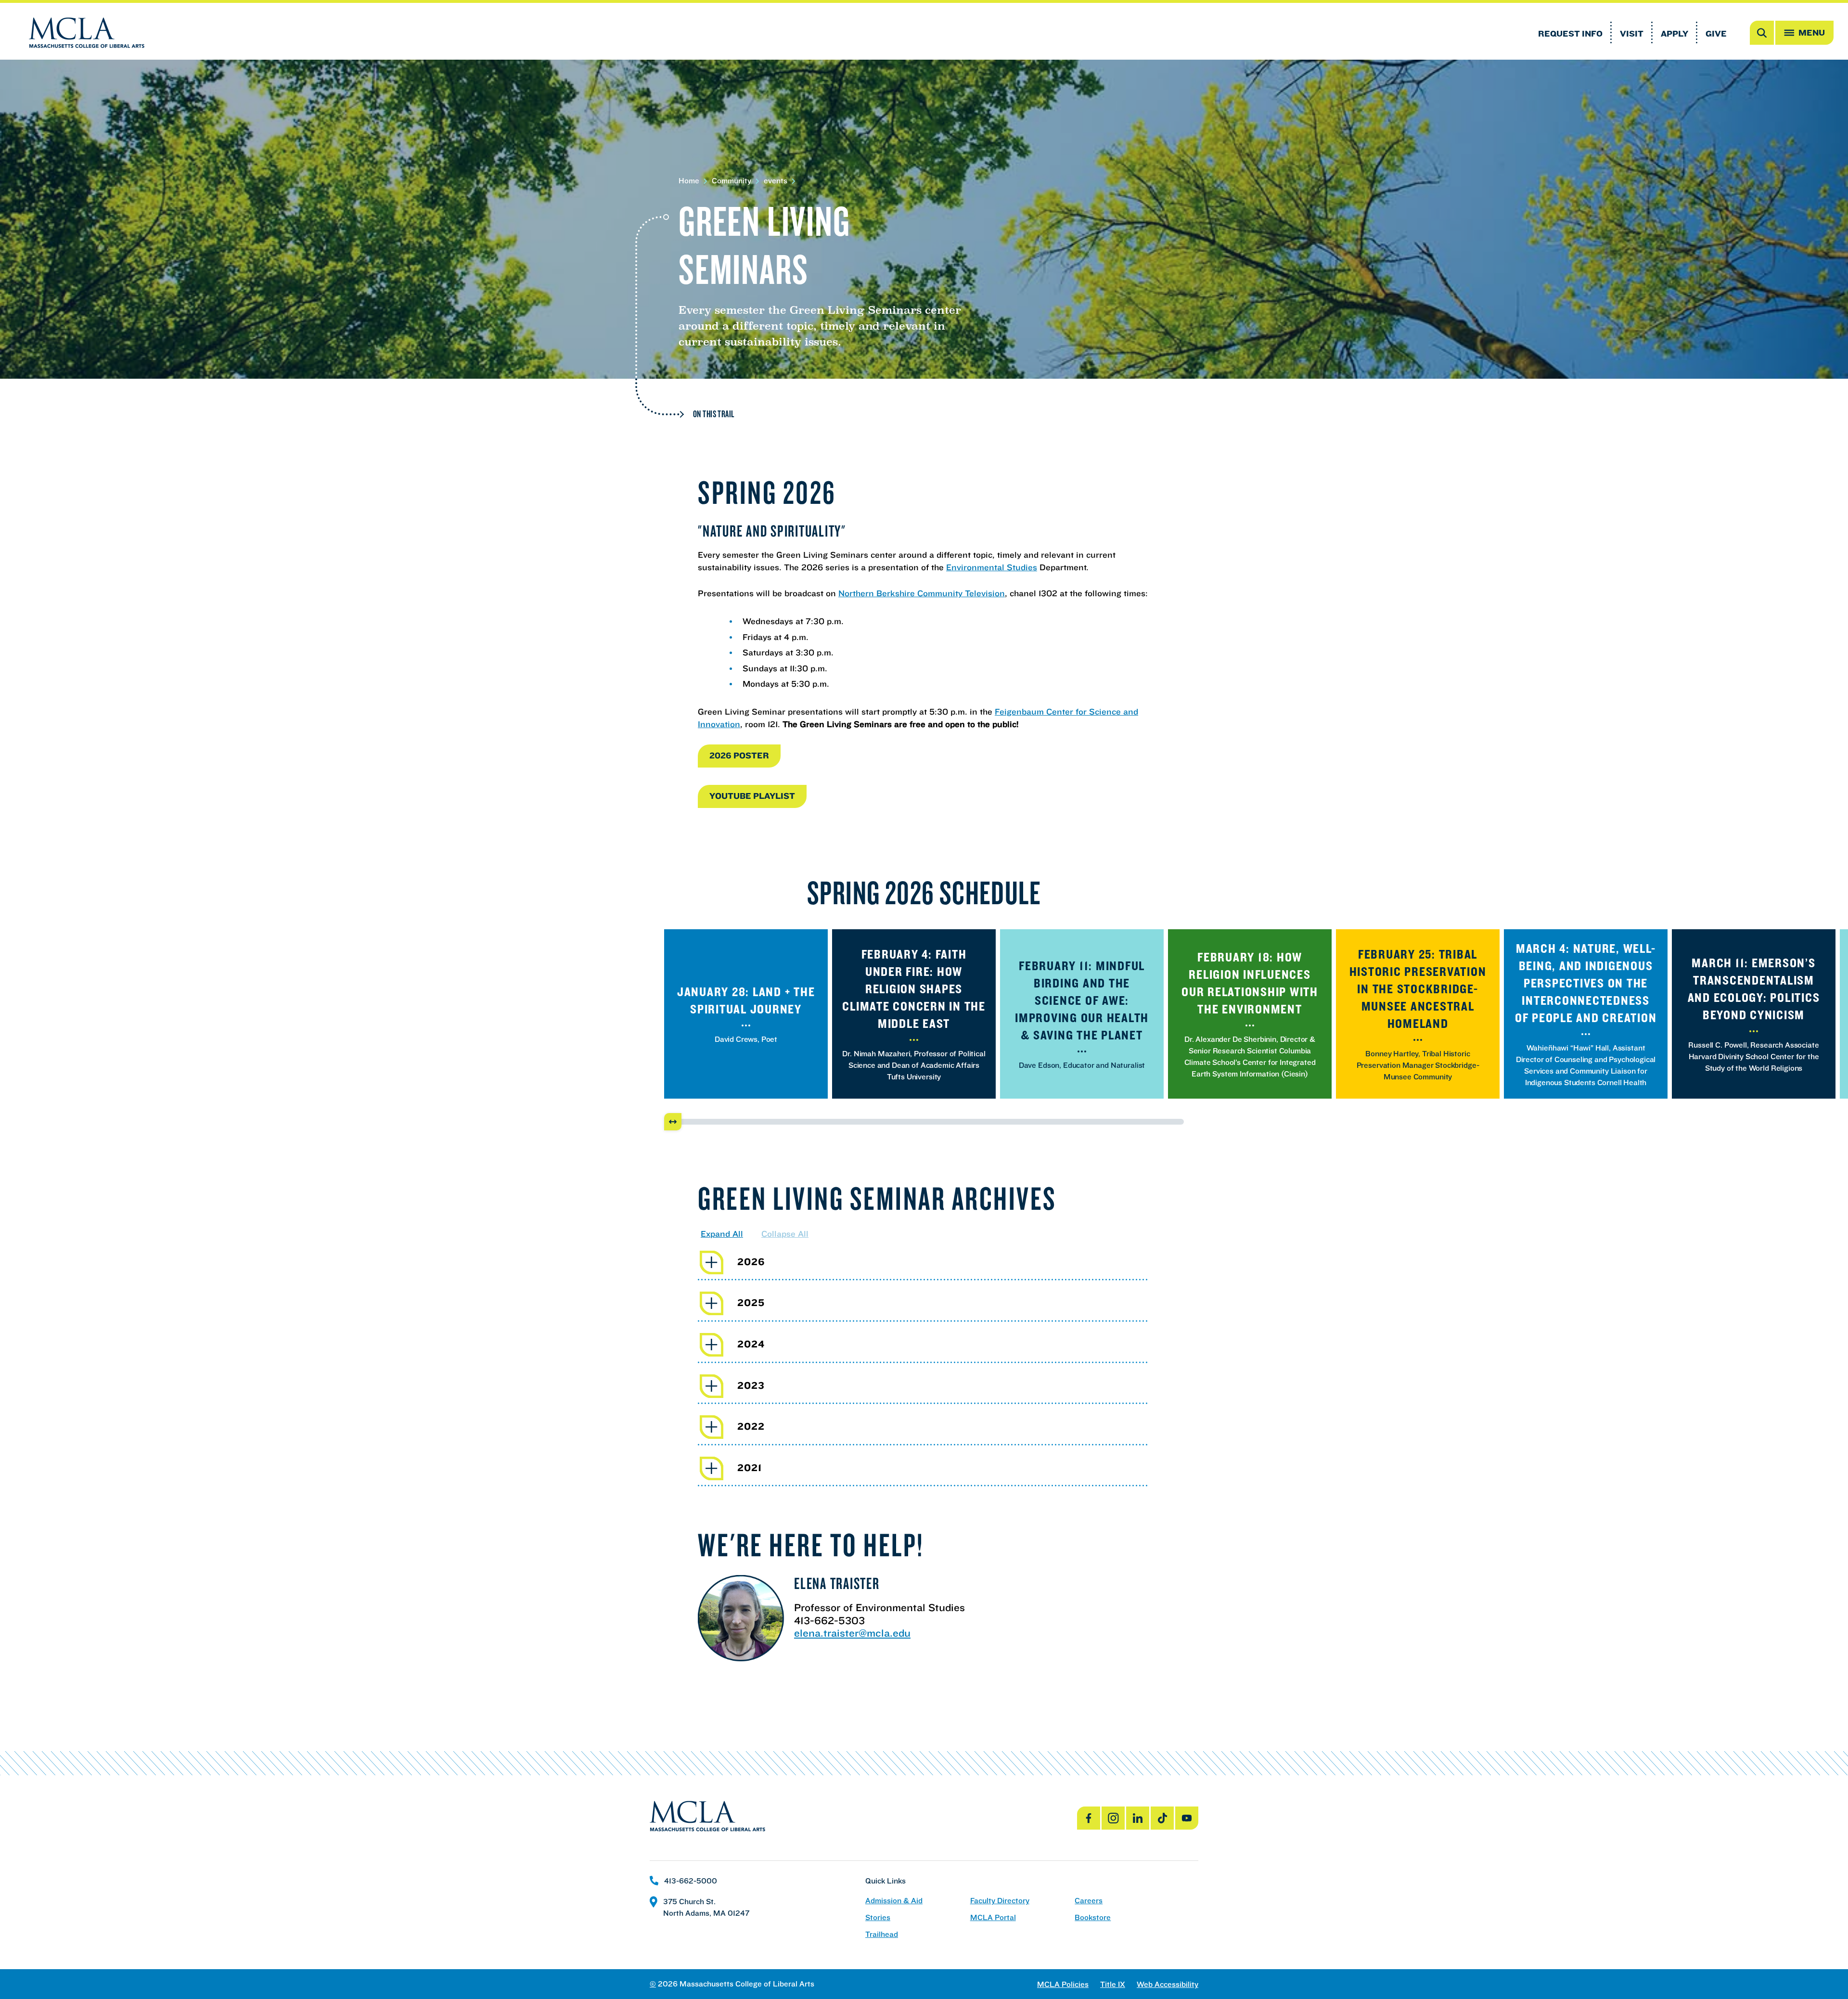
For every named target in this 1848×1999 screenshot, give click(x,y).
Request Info (1570, 33)
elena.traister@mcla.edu (852, 1633)
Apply (1675, 33)
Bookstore (1093, 1917)
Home (689, 181)
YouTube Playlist (752, 796)
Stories (878, 1917)
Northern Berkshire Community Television (922, 593)
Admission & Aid (894, 1901)
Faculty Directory (1000, 1901)
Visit (1632, 33)
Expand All (722, 1234)
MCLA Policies (1063, 1984)
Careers (1089, 1901)
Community (731, 181)
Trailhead (882, 1934)
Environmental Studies (992, 567)
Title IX (1113, 1984)
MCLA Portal (993, 1917)
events (776, 181)
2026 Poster (739, 755)
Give (1716, 33)
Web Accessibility (1168, 1984)
